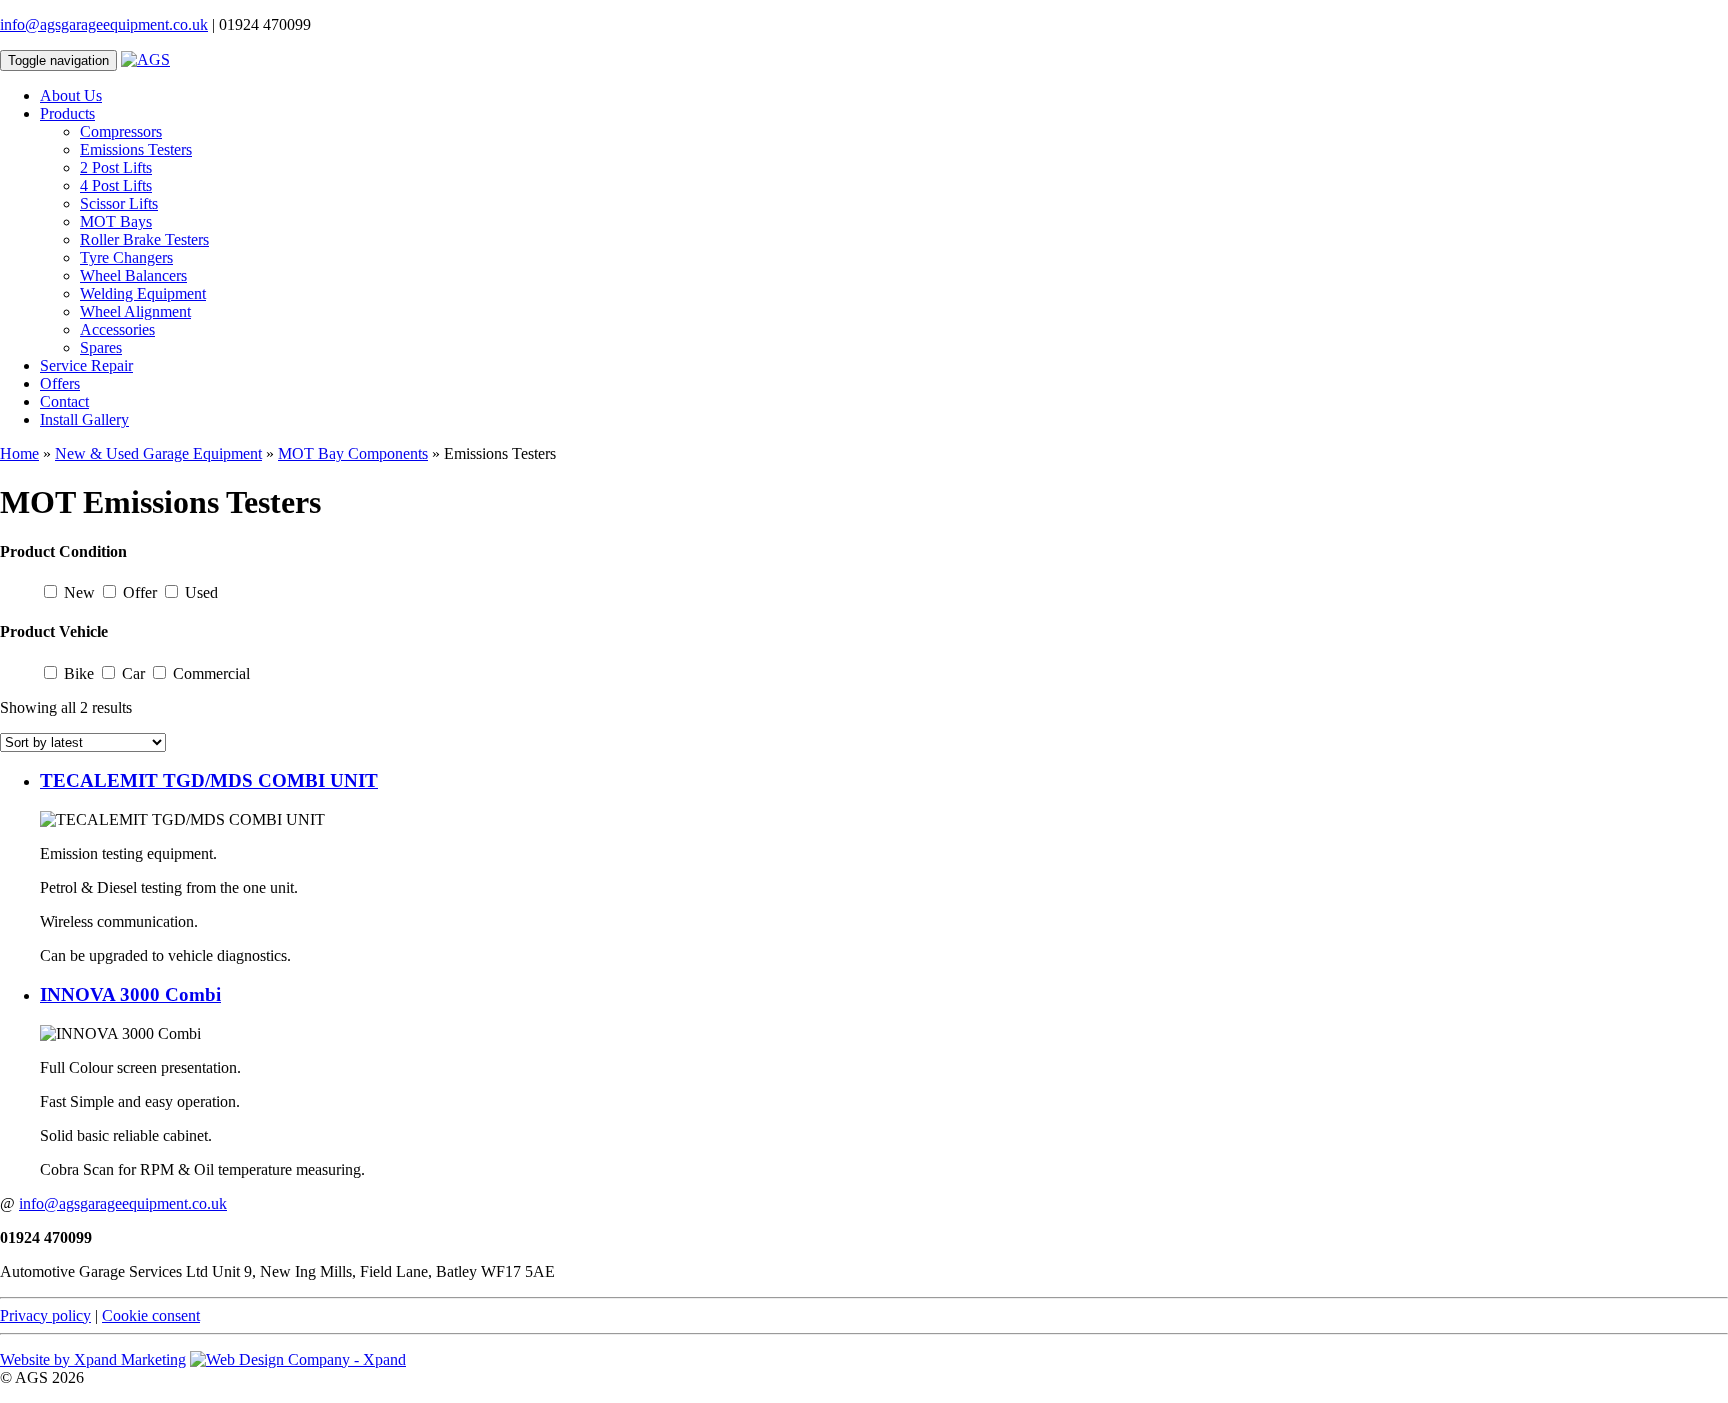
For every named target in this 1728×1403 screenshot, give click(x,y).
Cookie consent (151, 1315)
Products (67, 113)
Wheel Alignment (135, 311)
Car (133, 673)
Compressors (121, 131)
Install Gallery (84, 419)
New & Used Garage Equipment (158, 453)
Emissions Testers (136, 149)
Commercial (211, 673)
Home (19, 453)
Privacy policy (45, 1315)
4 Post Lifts (116, 185)
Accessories (117, 329)
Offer (140, 592)
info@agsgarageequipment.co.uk (104, 24)
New (79, 592)
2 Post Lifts (116, 167)
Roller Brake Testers (144, 239)
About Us (71, 95)
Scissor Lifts (119, 203)
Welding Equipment (143, 293)
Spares (101, 347)
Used (201, 592)
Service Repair (86, 365)
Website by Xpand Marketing (93, 1359)
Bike (79, 673)
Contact (64, 401)
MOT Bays (116, 221)
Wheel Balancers (133, 275)
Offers (60, 383)
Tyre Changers (126, 257)
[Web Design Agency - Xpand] (298, 1359)
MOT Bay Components (353, 453)
